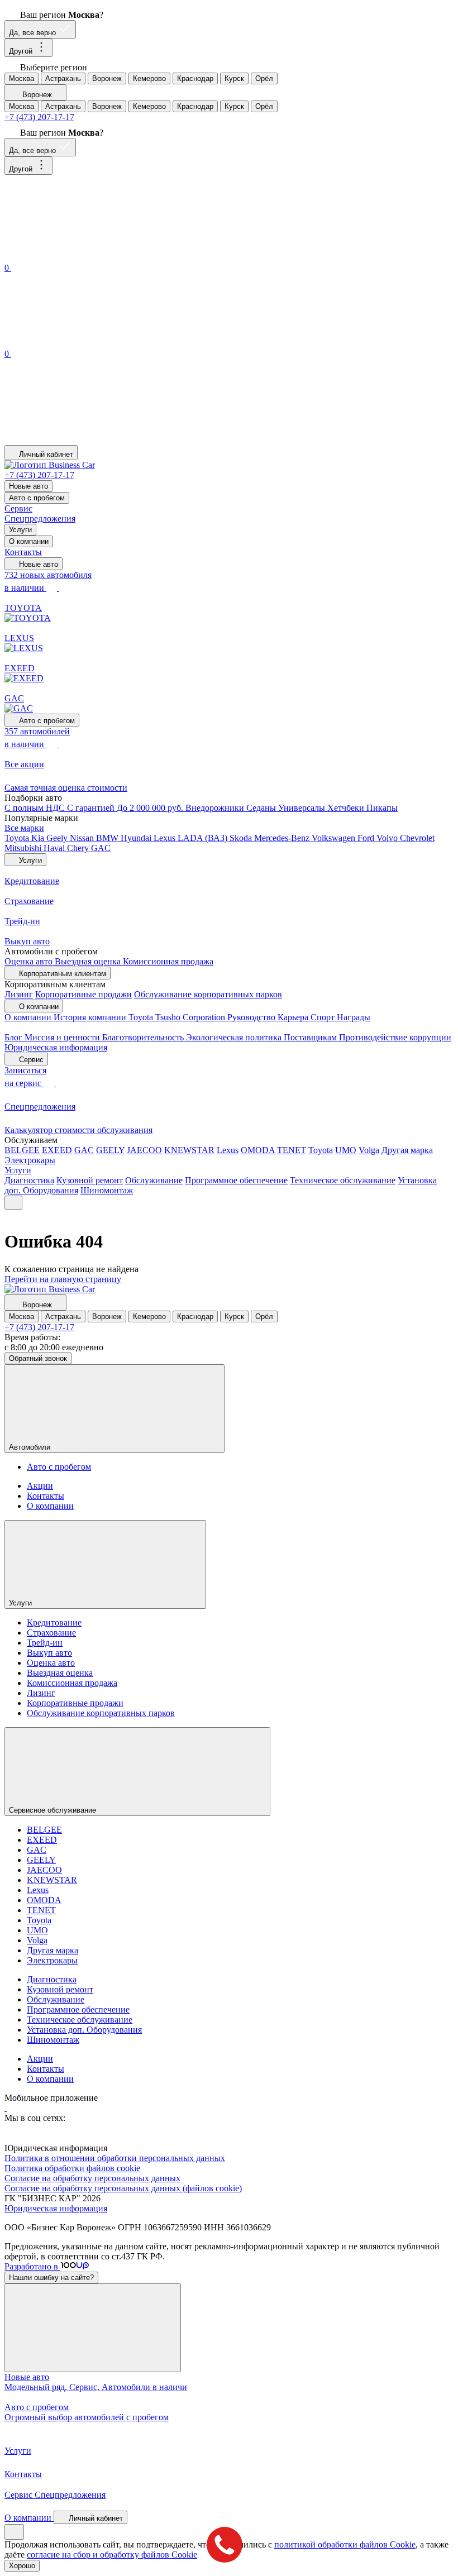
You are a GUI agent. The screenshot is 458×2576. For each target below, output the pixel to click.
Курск (234, 78)
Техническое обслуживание (343, 1180)
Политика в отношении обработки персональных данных (115, 2158)
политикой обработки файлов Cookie (345, 2544)
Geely (58, 838)
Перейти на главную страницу (63, 1279)
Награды (354, 1017)
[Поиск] (88, 255)
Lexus (166, 838)
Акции (40, 1486)
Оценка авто (30, 961)
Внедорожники (216, 808)
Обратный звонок (38, 1358)
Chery (79, 848)
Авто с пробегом (37, 498)
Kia (39, 838)
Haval (55, 848)
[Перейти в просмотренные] (88, 440)
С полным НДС (36, 808)
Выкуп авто (49, 1653)
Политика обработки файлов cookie (72, 2168)
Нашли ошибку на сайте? (51, 2278)
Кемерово (149, 78)
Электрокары (30, 1160)
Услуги (20, 530)
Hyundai (137, 838)
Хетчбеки (347, 808)
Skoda (242, 838)
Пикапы (382, 808)
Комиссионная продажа (168, 961)
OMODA (258, 1150)
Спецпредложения (40, 518)
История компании (91, 1017)
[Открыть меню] (13, 1203)
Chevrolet (417, 838)
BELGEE (22, 1150)
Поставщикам (311, 1037)
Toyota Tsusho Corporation (178, 1017)
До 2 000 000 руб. (151, 808)
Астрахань (63, 78)
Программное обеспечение (236, 1180)
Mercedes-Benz (283, 838)
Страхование (51, 1633)
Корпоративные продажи (84, 994)
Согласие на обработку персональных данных (92, 2178)
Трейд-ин (45, 1643)
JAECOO (144, 1150)
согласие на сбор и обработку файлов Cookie (112, 2555)
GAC (101, 848)
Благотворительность (144, 1037)
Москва (22, 78)
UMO (346, 1150)
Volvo (388, 838)
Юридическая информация (56, 1047)
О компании (29, 541)
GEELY (110, 1150)
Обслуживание (154, 1180)
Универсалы (303, 808)
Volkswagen (335, 838)
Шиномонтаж (107, 1190)
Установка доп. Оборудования (84, 2030)
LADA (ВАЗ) (204, 838)
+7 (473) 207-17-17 (39, 117)
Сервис (18, 508)
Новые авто (28, 486)
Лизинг (19, 994)
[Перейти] (6, 2108)
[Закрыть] (93, 2328)
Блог (15, 1037)
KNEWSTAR (189, 1150)
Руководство (252, 1017)
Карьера (294, 1017)
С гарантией (92, 808)
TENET (292, 1150)
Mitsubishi (24, 848)
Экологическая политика (235, 1037)
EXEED (57, 1150)
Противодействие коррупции (395, 1037)
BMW (108, 838)
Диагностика (29, 1180)
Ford (367, 838)
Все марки (24, 828)
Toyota (18, 838)
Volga (369, 1150)
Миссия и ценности (63, 1037)
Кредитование (54, 1622)
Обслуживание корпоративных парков (208, 994)
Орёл (264, 78)
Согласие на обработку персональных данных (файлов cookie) (123, 2188)
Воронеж (107, 78)
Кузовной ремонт (90, 1180)
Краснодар (195, 78)
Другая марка (407, 1150)
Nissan (83, 838)
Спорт (324, 1017)
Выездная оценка (89, 961)
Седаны (262, 808)
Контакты (23, 552)
